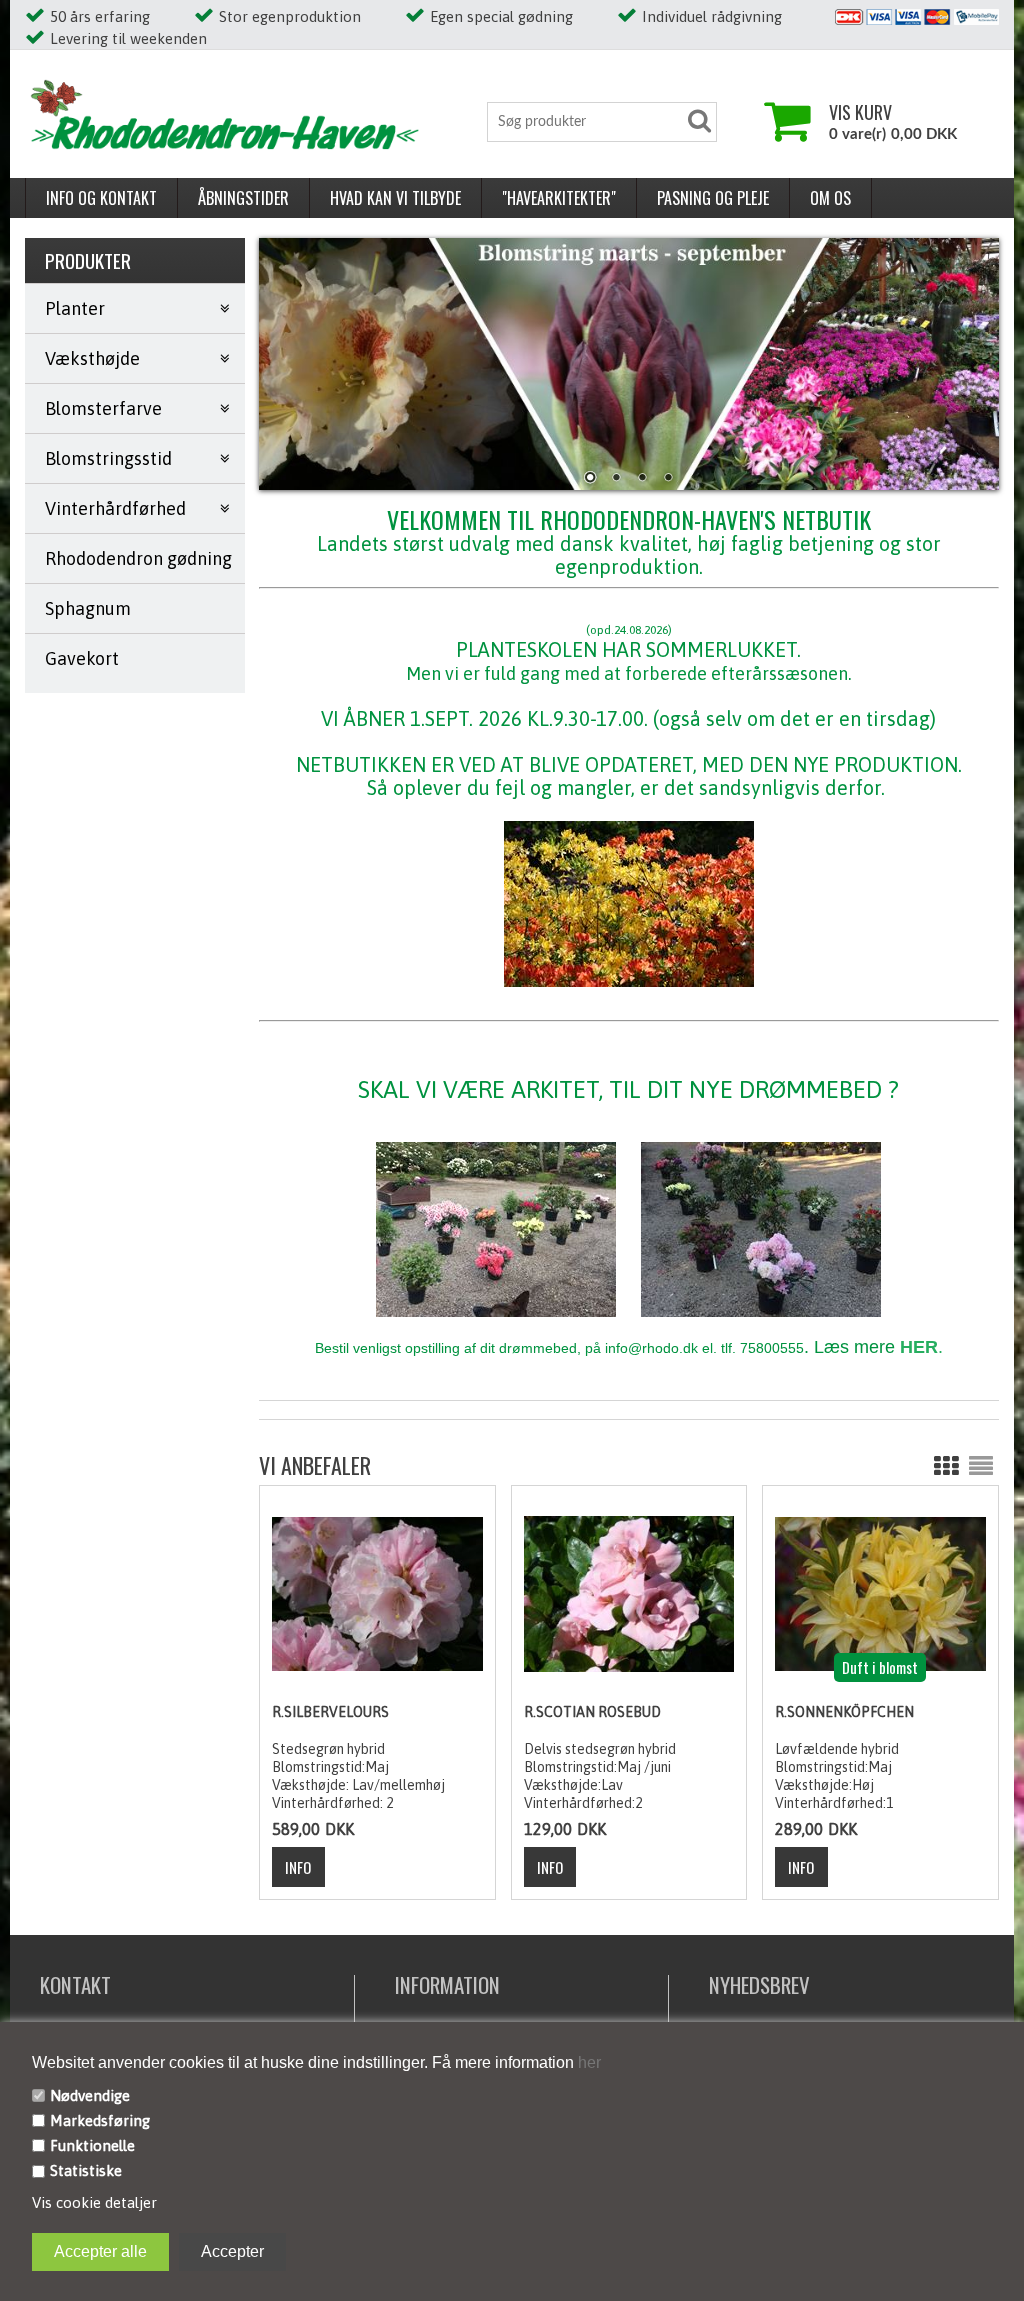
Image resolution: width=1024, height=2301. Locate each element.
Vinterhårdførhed (115, 508)
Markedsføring (100, 2120)
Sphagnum (88, 608)
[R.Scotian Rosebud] (629, 1593)
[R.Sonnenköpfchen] (880, 1593)
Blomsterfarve (103, 408)
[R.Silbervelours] (377, 1593)
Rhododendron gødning (138, 558)
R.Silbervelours (330, 1712)
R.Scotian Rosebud (592, 1712)
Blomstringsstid (108, 458)
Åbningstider (243, 198)
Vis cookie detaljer (94, 2202)
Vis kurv (860, 112)
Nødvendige (90, 2095)
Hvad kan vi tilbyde (395, 198)
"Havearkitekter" (559, 198)
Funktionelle (92, 2145)
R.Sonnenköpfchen (844, 1712)
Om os (830, 198)
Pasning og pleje (713, 198)
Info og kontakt (101, 198)
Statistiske (86, 2170)
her (587, 2062)
